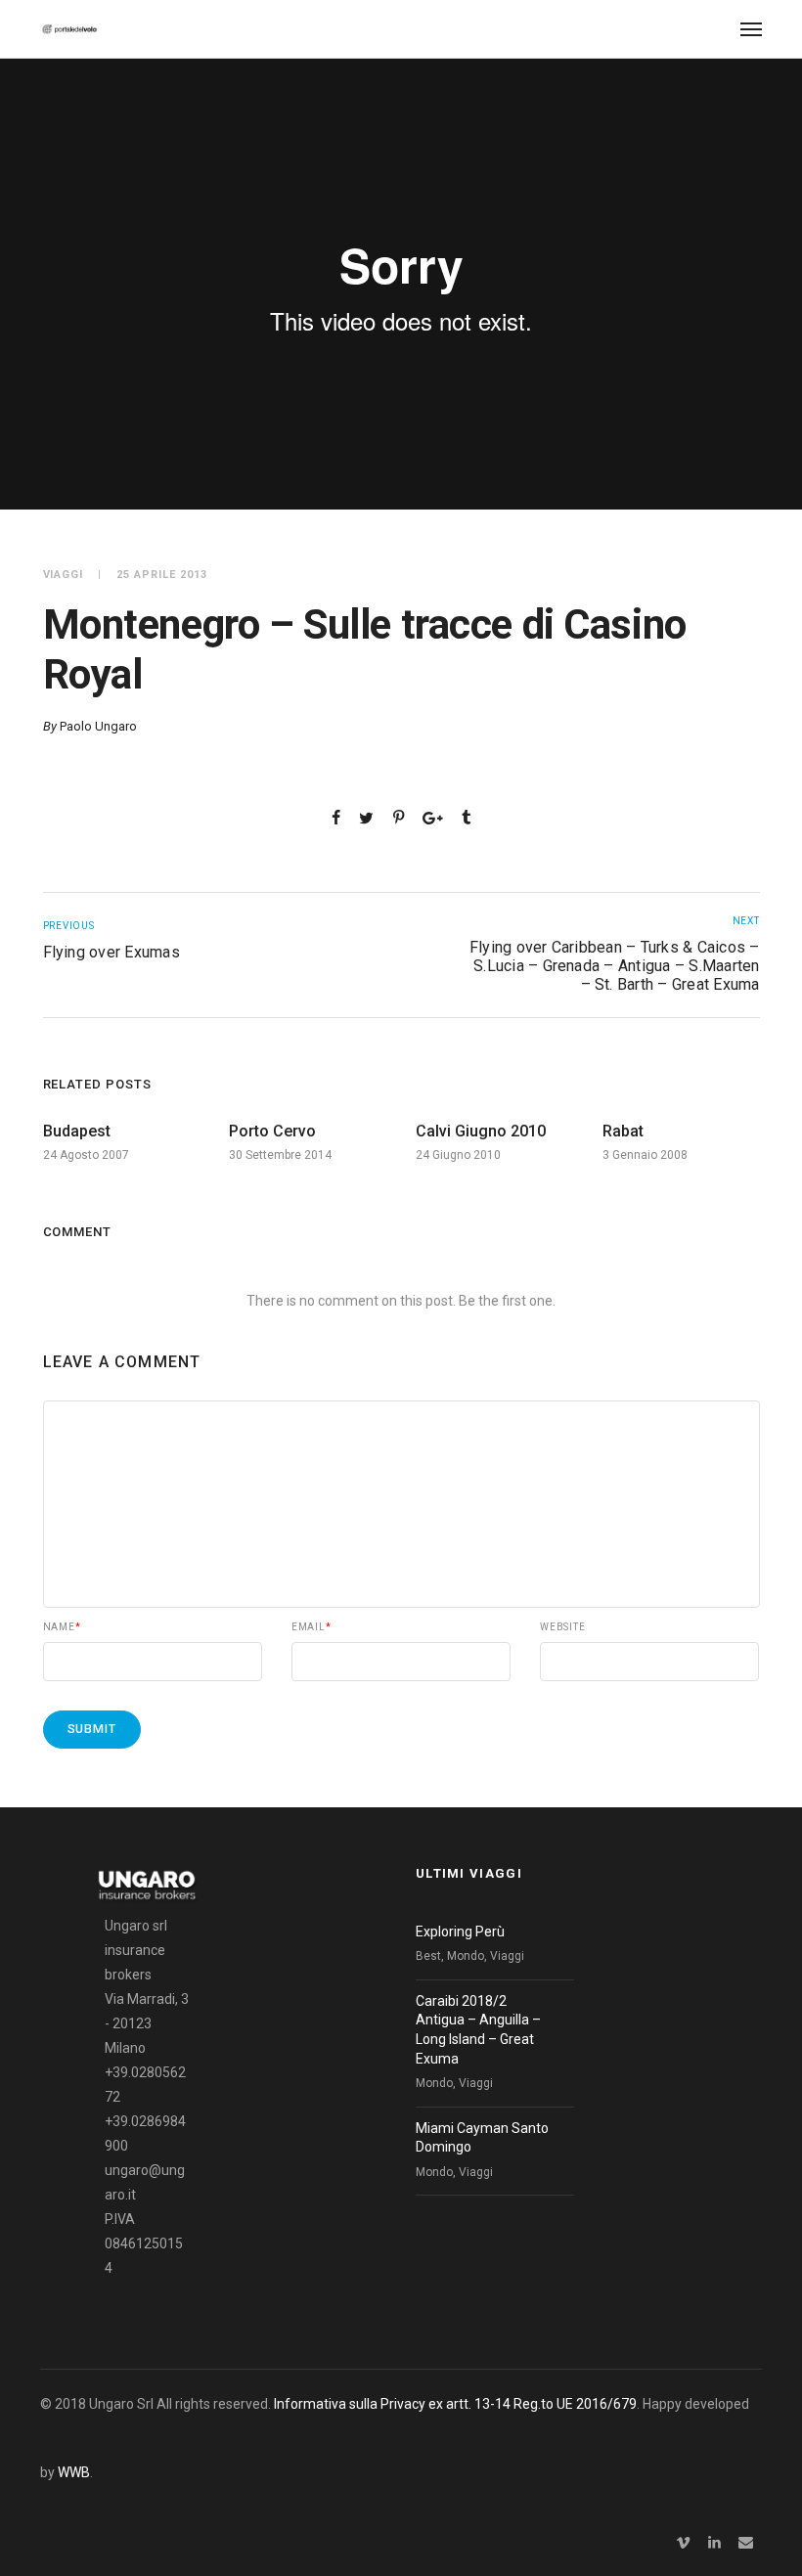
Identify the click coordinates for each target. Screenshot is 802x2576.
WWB (74, 2472)
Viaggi (64, 575)
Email (312, 1627)
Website (562, 1627)
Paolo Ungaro (98, 726)
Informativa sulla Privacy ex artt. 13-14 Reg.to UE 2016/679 (455, 2404)
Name (62, 1627)
